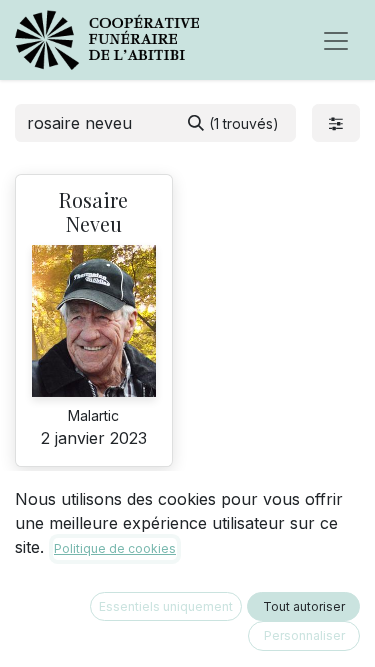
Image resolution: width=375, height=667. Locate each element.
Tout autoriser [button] (304, 606)
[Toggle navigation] (336, 40)
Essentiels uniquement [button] (166, 606)
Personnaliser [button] (304, 635)
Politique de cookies (115, 548)
